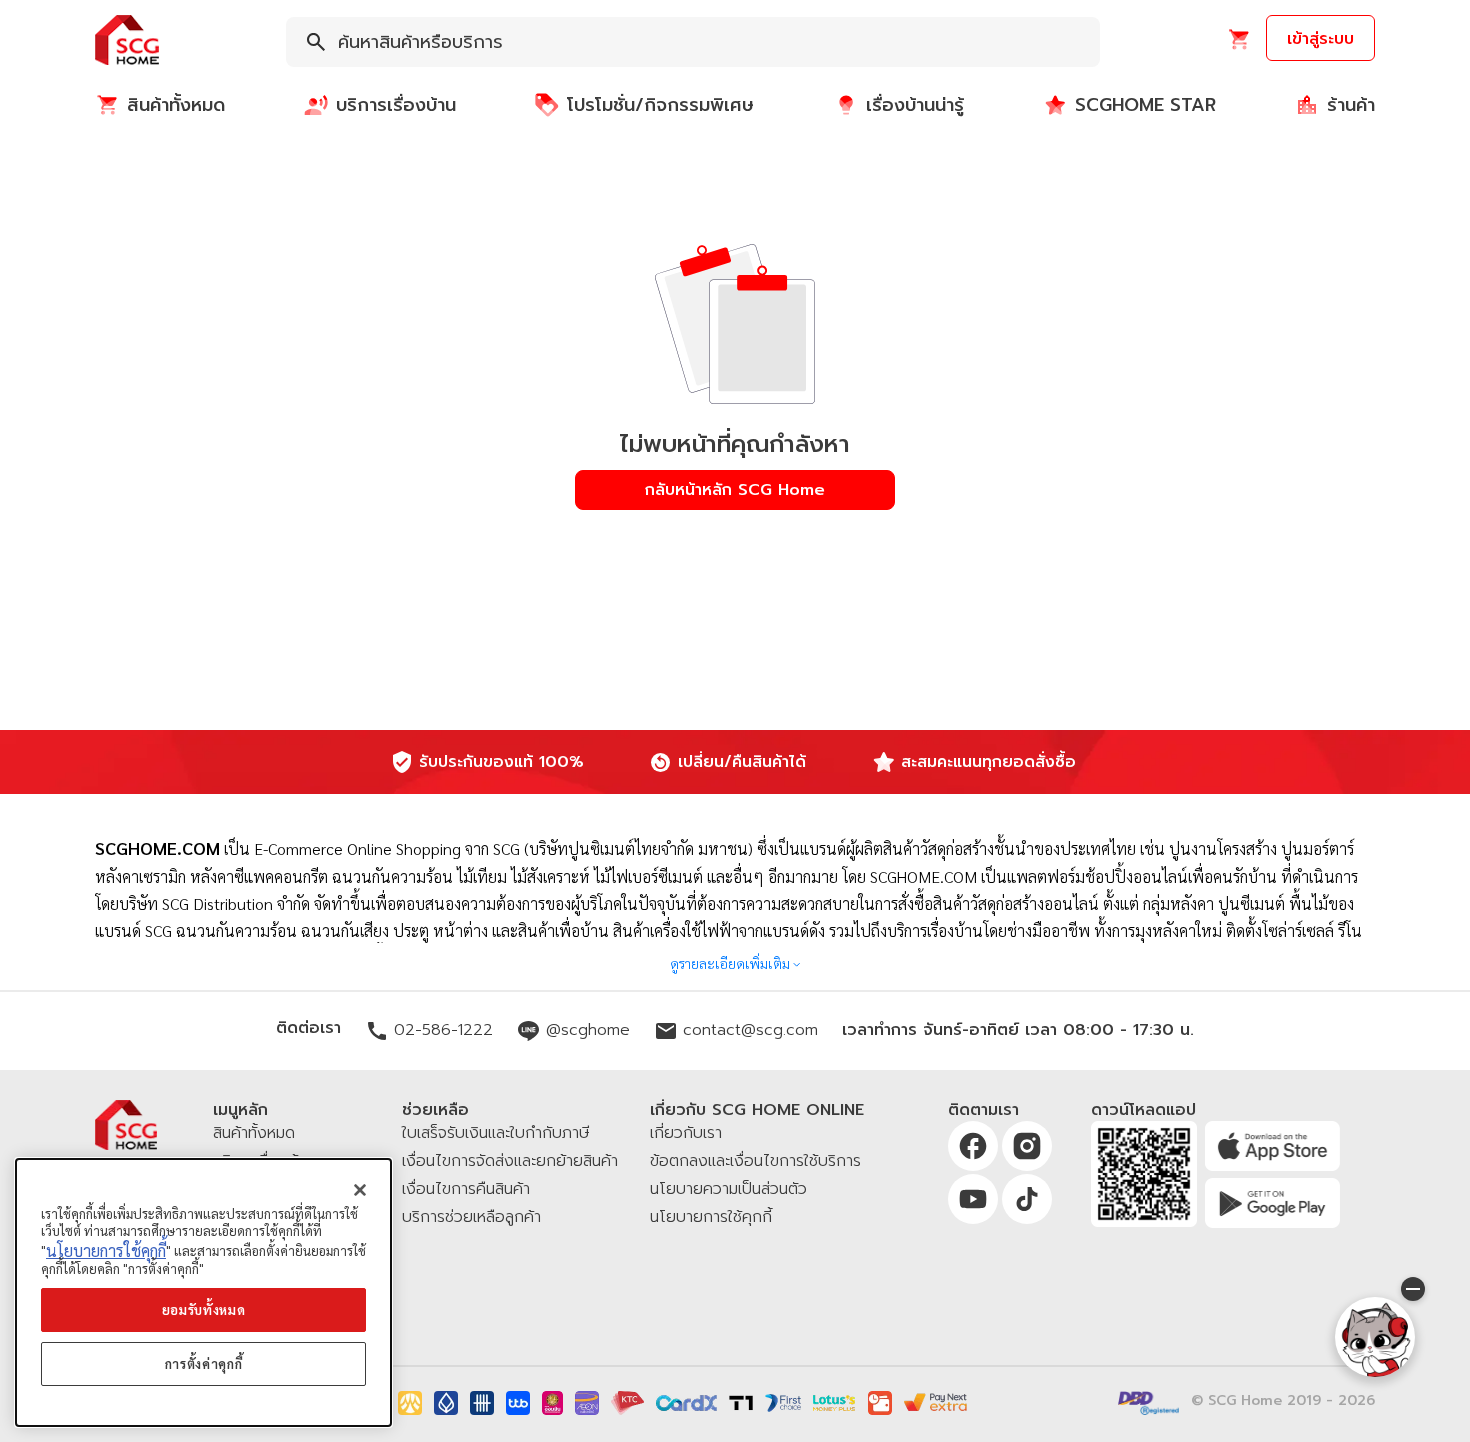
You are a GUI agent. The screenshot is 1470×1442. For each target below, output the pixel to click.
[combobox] (693, 42)
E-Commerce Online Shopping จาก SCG (387, 848)
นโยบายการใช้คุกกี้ (106, 1250)
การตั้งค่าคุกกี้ (204, 1363)
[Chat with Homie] (1375, 1337)
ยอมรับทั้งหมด (204, 1309)
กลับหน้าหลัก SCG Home (735, 490)
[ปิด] (360, 1190)
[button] (127, 41)
